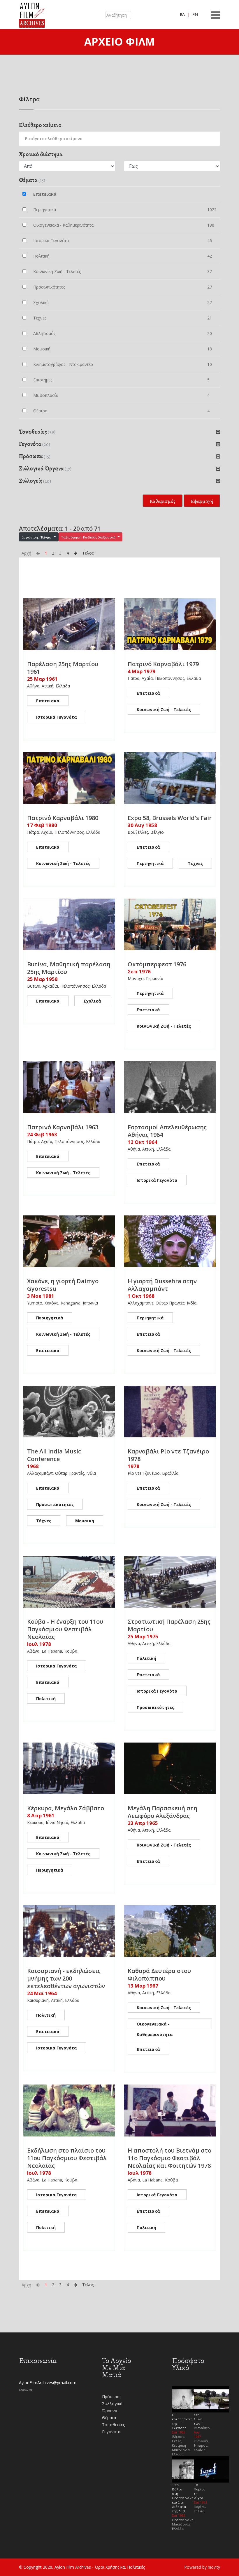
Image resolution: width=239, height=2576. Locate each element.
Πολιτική (46, 1699)
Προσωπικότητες (55, 1504)
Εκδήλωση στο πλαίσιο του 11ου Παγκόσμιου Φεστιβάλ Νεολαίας (67, 2158)
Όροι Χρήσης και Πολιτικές (120, 2567)
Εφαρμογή (202, 501)
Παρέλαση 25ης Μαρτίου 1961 (63, 668)
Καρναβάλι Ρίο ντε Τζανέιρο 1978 (168, 1455)
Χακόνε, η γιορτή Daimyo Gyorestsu (63, 1285)
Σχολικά (92, 1001)
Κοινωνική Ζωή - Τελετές (164, 709)
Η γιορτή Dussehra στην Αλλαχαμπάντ (162, 1285)
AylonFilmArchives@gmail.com (48, 2383)
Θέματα (109, 2418)
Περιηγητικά (150, 863)
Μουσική (85, 1521)
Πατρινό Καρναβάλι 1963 (63, 1127)
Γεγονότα (111, 2432)
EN (195, 14)
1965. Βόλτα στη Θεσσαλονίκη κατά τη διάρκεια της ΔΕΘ (183, 2498)
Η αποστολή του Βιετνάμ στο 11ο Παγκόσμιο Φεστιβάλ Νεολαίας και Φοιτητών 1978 (169, 2158)
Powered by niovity (202, 2567)
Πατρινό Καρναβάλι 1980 (63, 818)
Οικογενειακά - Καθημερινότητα (155, 2025)
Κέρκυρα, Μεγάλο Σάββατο (66, 1808)
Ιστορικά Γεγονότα (57, 717)
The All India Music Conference (54, 1455)
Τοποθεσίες (113, 2425)
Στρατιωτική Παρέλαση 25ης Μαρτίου (169, 1625)
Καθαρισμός (162, 501)
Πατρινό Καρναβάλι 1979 (163, 664)
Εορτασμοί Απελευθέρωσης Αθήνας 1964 (167, 1131)
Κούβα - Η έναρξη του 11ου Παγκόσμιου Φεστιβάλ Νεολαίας (65, 1629)
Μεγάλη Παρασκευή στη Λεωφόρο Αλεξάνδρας (162, 1812)
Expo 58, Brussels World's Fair (170, 818)
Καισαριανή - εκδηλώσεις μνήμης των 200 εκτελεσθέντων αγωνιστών (66, 1978)
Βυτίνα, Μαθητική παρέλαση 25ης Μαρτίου (69, 968)
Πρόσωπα (111, 2397)
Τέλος (88, 553)
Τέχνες (195, 863)
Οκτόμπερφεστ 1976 (157, 964)
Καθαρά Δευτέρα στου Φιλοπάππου (159, 1975)
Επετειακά (48, 701)
